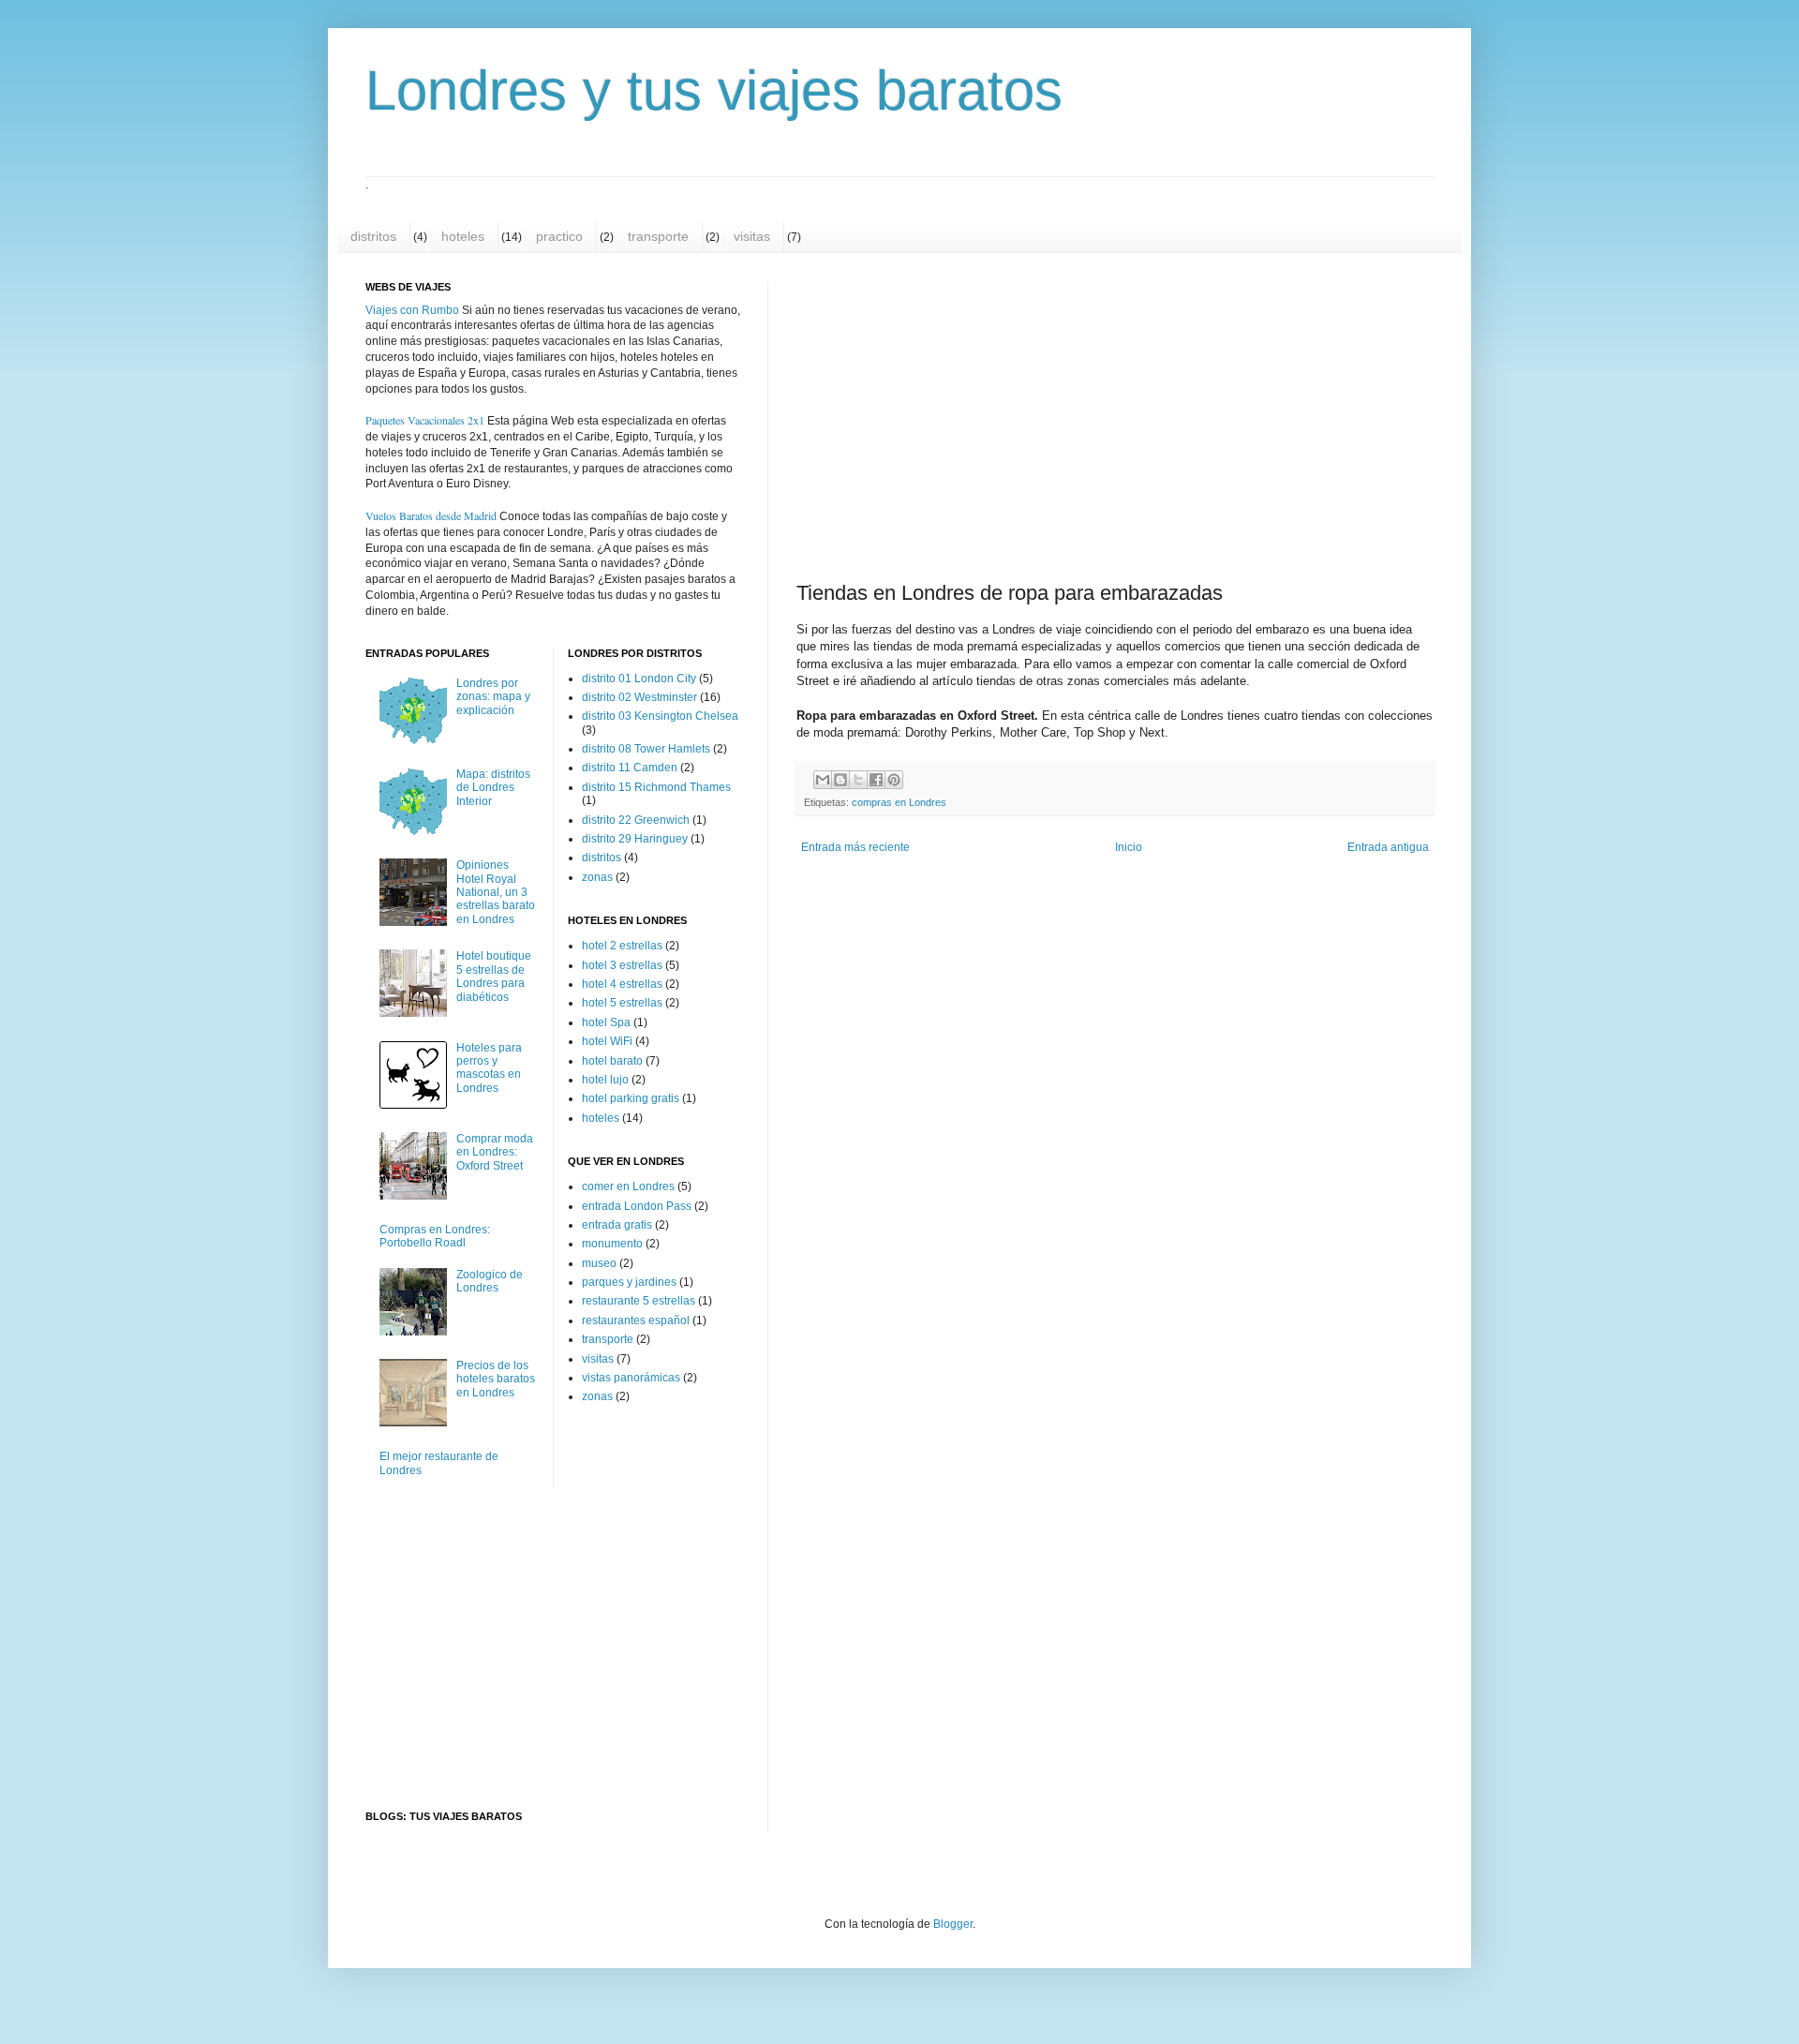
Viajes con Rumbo (412, 310)
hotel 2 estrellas (622, 946)
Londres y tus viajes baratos (714, 90)
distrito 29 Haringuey (635, 839)
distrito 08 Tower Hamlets (646, 749)
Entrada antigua (1388, 847)
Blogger (953, 1924)
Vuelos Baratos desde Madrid (431, 515)
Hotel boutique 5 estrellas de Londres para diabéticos (494, 976)
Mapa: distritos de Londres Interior (493, 788)
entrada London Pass (637, 1206)
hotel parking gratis (631, 1098)
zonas (597, 877)
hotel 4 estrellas (622, 984)
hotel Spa (606, 1022)
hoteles (463, 236)
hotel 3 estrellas (622, 965)
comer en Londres (628, 1186)
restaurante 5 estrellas (639, 1301)
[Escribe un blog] (840, 780)
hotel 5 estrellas (622, 1003)
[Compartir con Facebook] (876, 780)
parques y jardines (629, 1282)
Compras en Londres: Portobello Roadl (435, 1236)
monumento (612, 1244)
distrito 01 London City (639, 679)
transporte (658, 236)
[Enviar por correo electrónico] (823, 780)
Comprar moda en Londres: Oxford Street (495, 1152)
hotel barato (612, 1061)
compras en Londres (899, 802)
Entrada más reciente (855, 847)
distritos (373, 236)
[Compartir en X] (858, 780)
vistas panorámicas (631, 1378)
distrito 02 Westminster (639, 697)
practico (559, 236)
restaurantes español (636, 1320)
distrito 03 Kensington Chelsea (660, 716)
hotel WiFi (607, 1041)
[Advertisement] (957, 415)
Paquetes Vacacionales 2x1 (425, 420)
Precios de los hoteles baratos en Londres (496, 1379)
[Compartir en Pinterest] (894, 780)
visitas (752, 236)
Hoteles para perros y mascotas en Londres (489, 1068)
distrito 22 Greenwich (636, 820)
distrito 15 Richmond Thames (656, 787)
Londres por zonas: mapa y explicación (493, 697)
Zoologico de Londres (490, 1281)
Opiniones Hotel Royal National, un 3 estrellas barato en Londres (496, 892)
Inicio (1129, 847)
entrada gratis (617, 1225)
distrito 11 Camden (630, 768)
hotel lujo (605, 1080)
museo (599, 1263)
